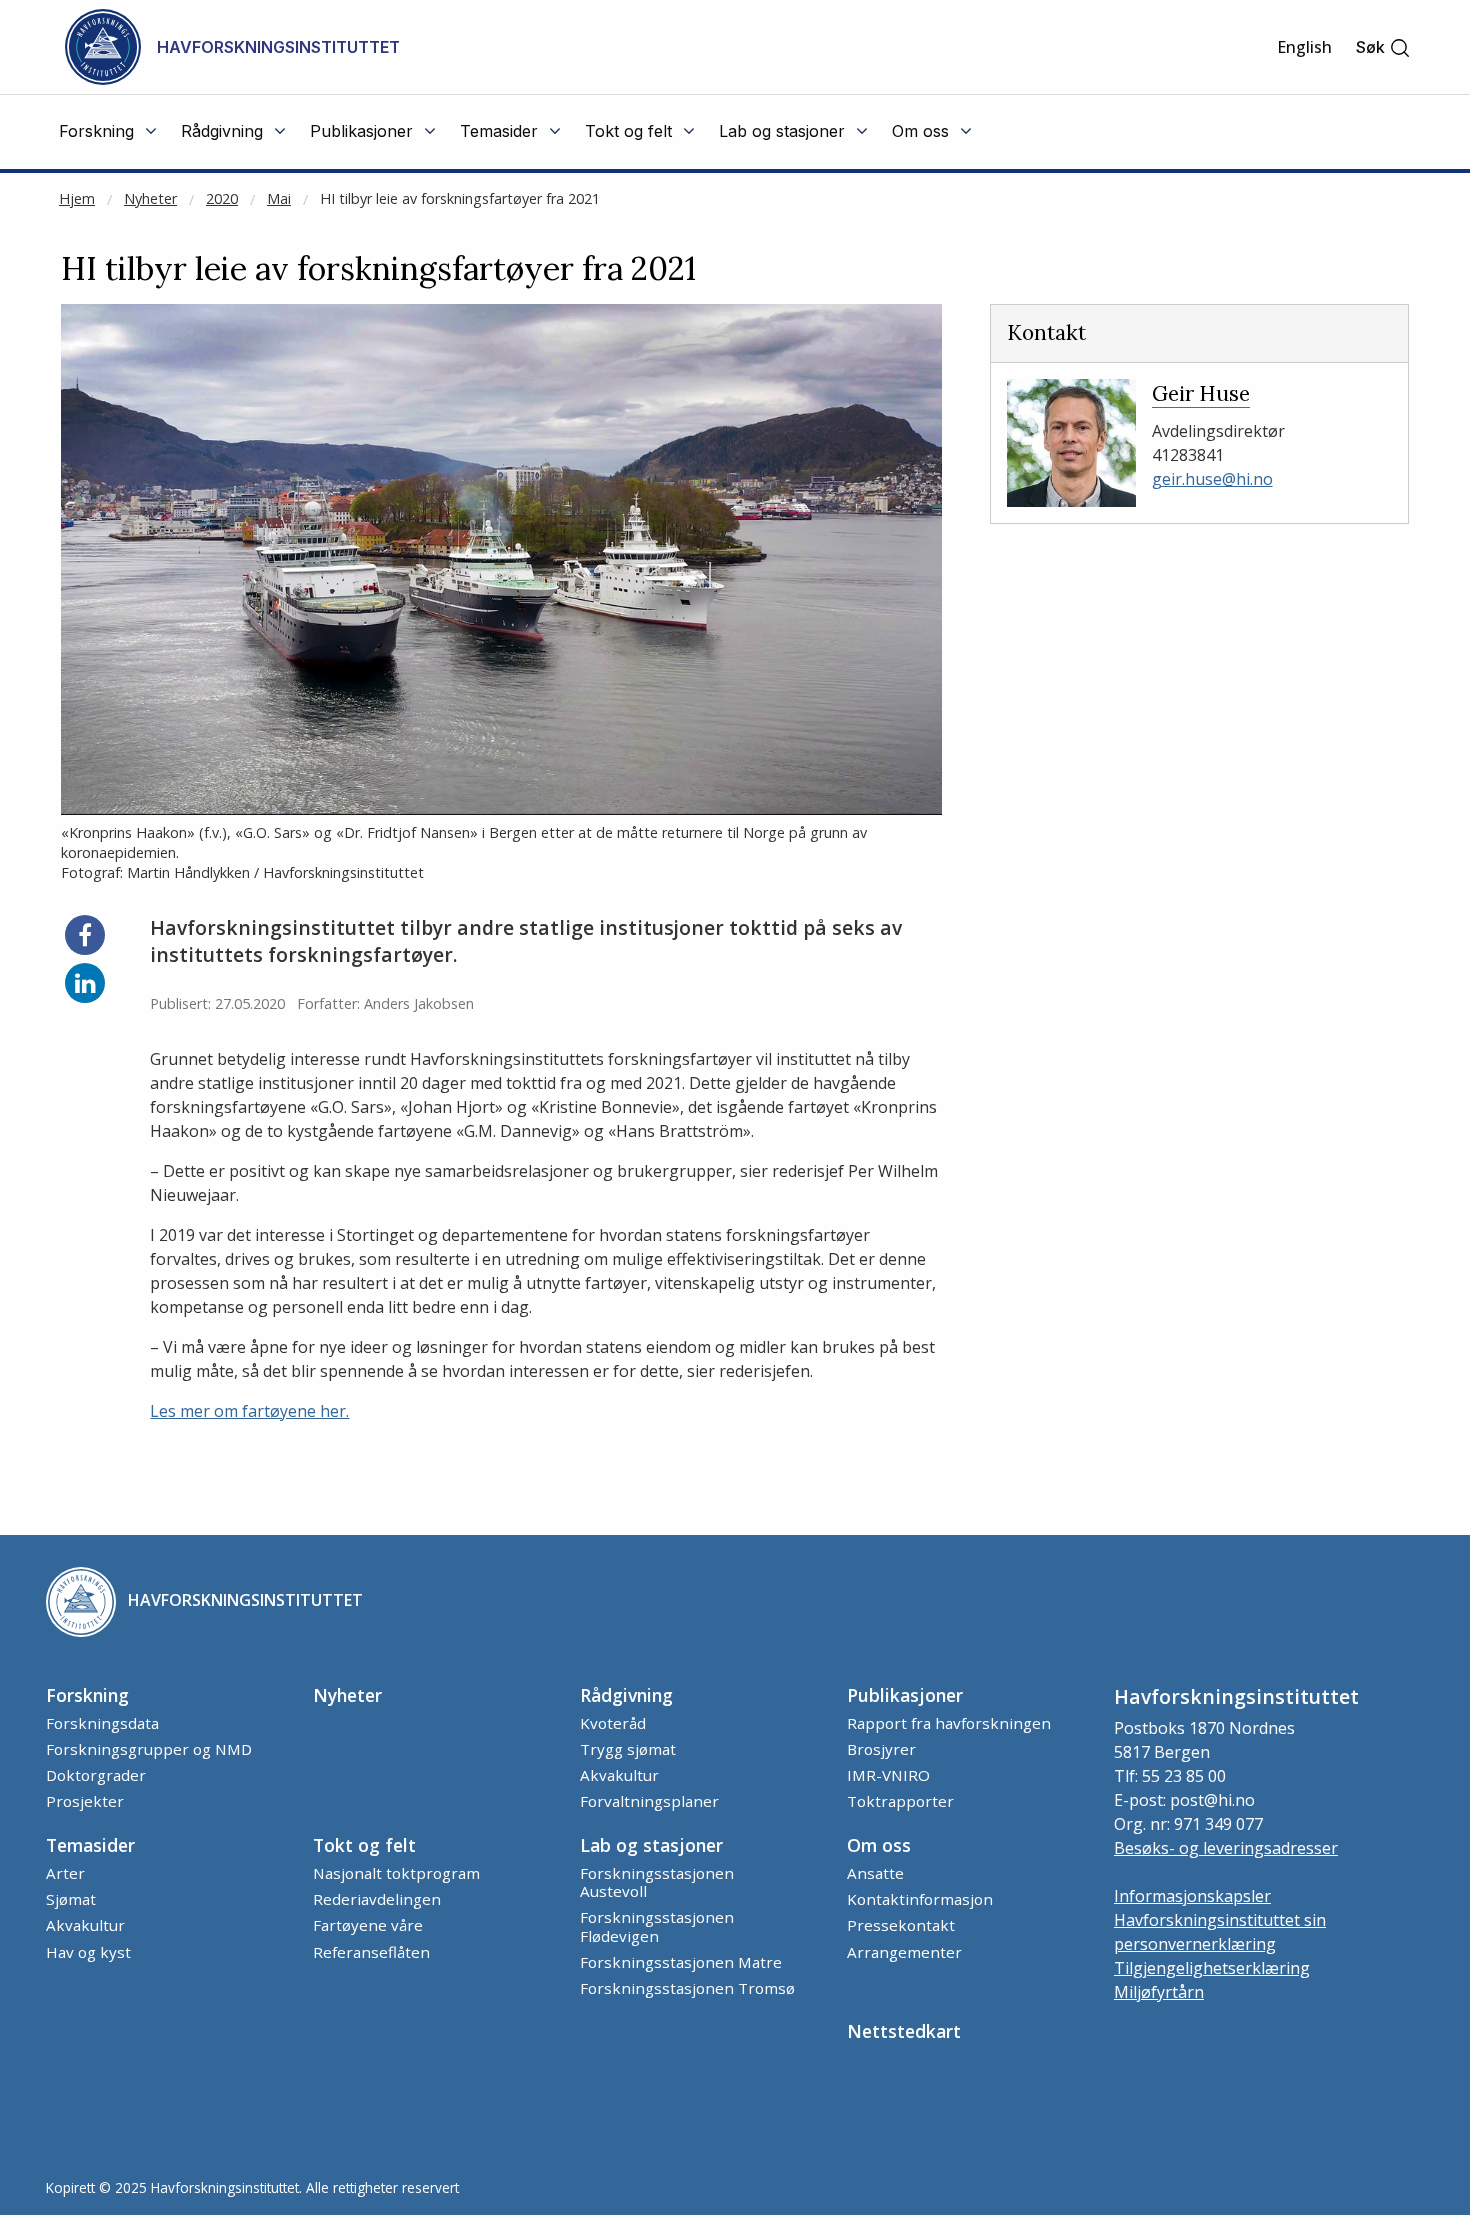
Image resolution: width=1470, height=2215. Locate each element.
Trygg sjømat (628, 1749)
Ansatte (875, 1873)
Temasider (90, 1845)
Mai (279, 198)
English (1304, 47)
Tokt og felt (364, 1845)
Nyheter (150, 198)
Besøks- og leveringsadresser (1226, 1848)
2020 (222, 198)
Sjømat (71, 1899)
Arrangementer (904, 1952)
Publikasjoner (905, 1695)
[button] (1383, 47)
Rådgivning (626, 1695)
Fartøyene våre (368, 1925)
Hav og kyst (88, 1952)
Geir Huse (1201, 393)
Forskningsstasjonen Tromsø (687, 1988)
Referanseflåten (371, 1952)
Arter (65, 1873)
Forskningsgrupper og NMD (149, 1749)
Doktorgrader (96, 1775)
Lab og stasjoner (651, 1845)
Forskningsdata (102, 1723)
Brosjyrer (881, 1749)
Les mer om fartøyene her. (249, 1411)
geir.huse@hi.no (1212, 479)
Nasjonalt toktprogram (396, 1873)
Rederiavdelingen (377, 1899)
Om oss (879, 1845)
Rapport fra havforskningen (949, 1723)
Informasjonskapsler (1192, 1896)
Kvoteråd (613, 1723)
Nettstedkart (904, 2031)
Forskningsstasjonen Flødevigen (657, 1926)
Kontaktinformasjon (920, 1899)
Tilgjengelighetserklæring (1212, 1968)
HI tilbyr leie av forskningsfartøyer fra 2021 (460, 198)
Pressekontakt (901, 1925)
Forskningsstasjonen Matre (681, 1962)
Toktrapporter (900, 1801)
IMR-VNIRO (888, 1775)
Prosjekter (85, 1801)
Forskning (87, 1695)
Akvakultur (619, 1775)
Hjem (77, 198)
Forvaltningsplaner (649, 1801)
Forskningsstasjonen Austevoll (657, 1882)
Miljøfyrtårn (1159, 1992)
